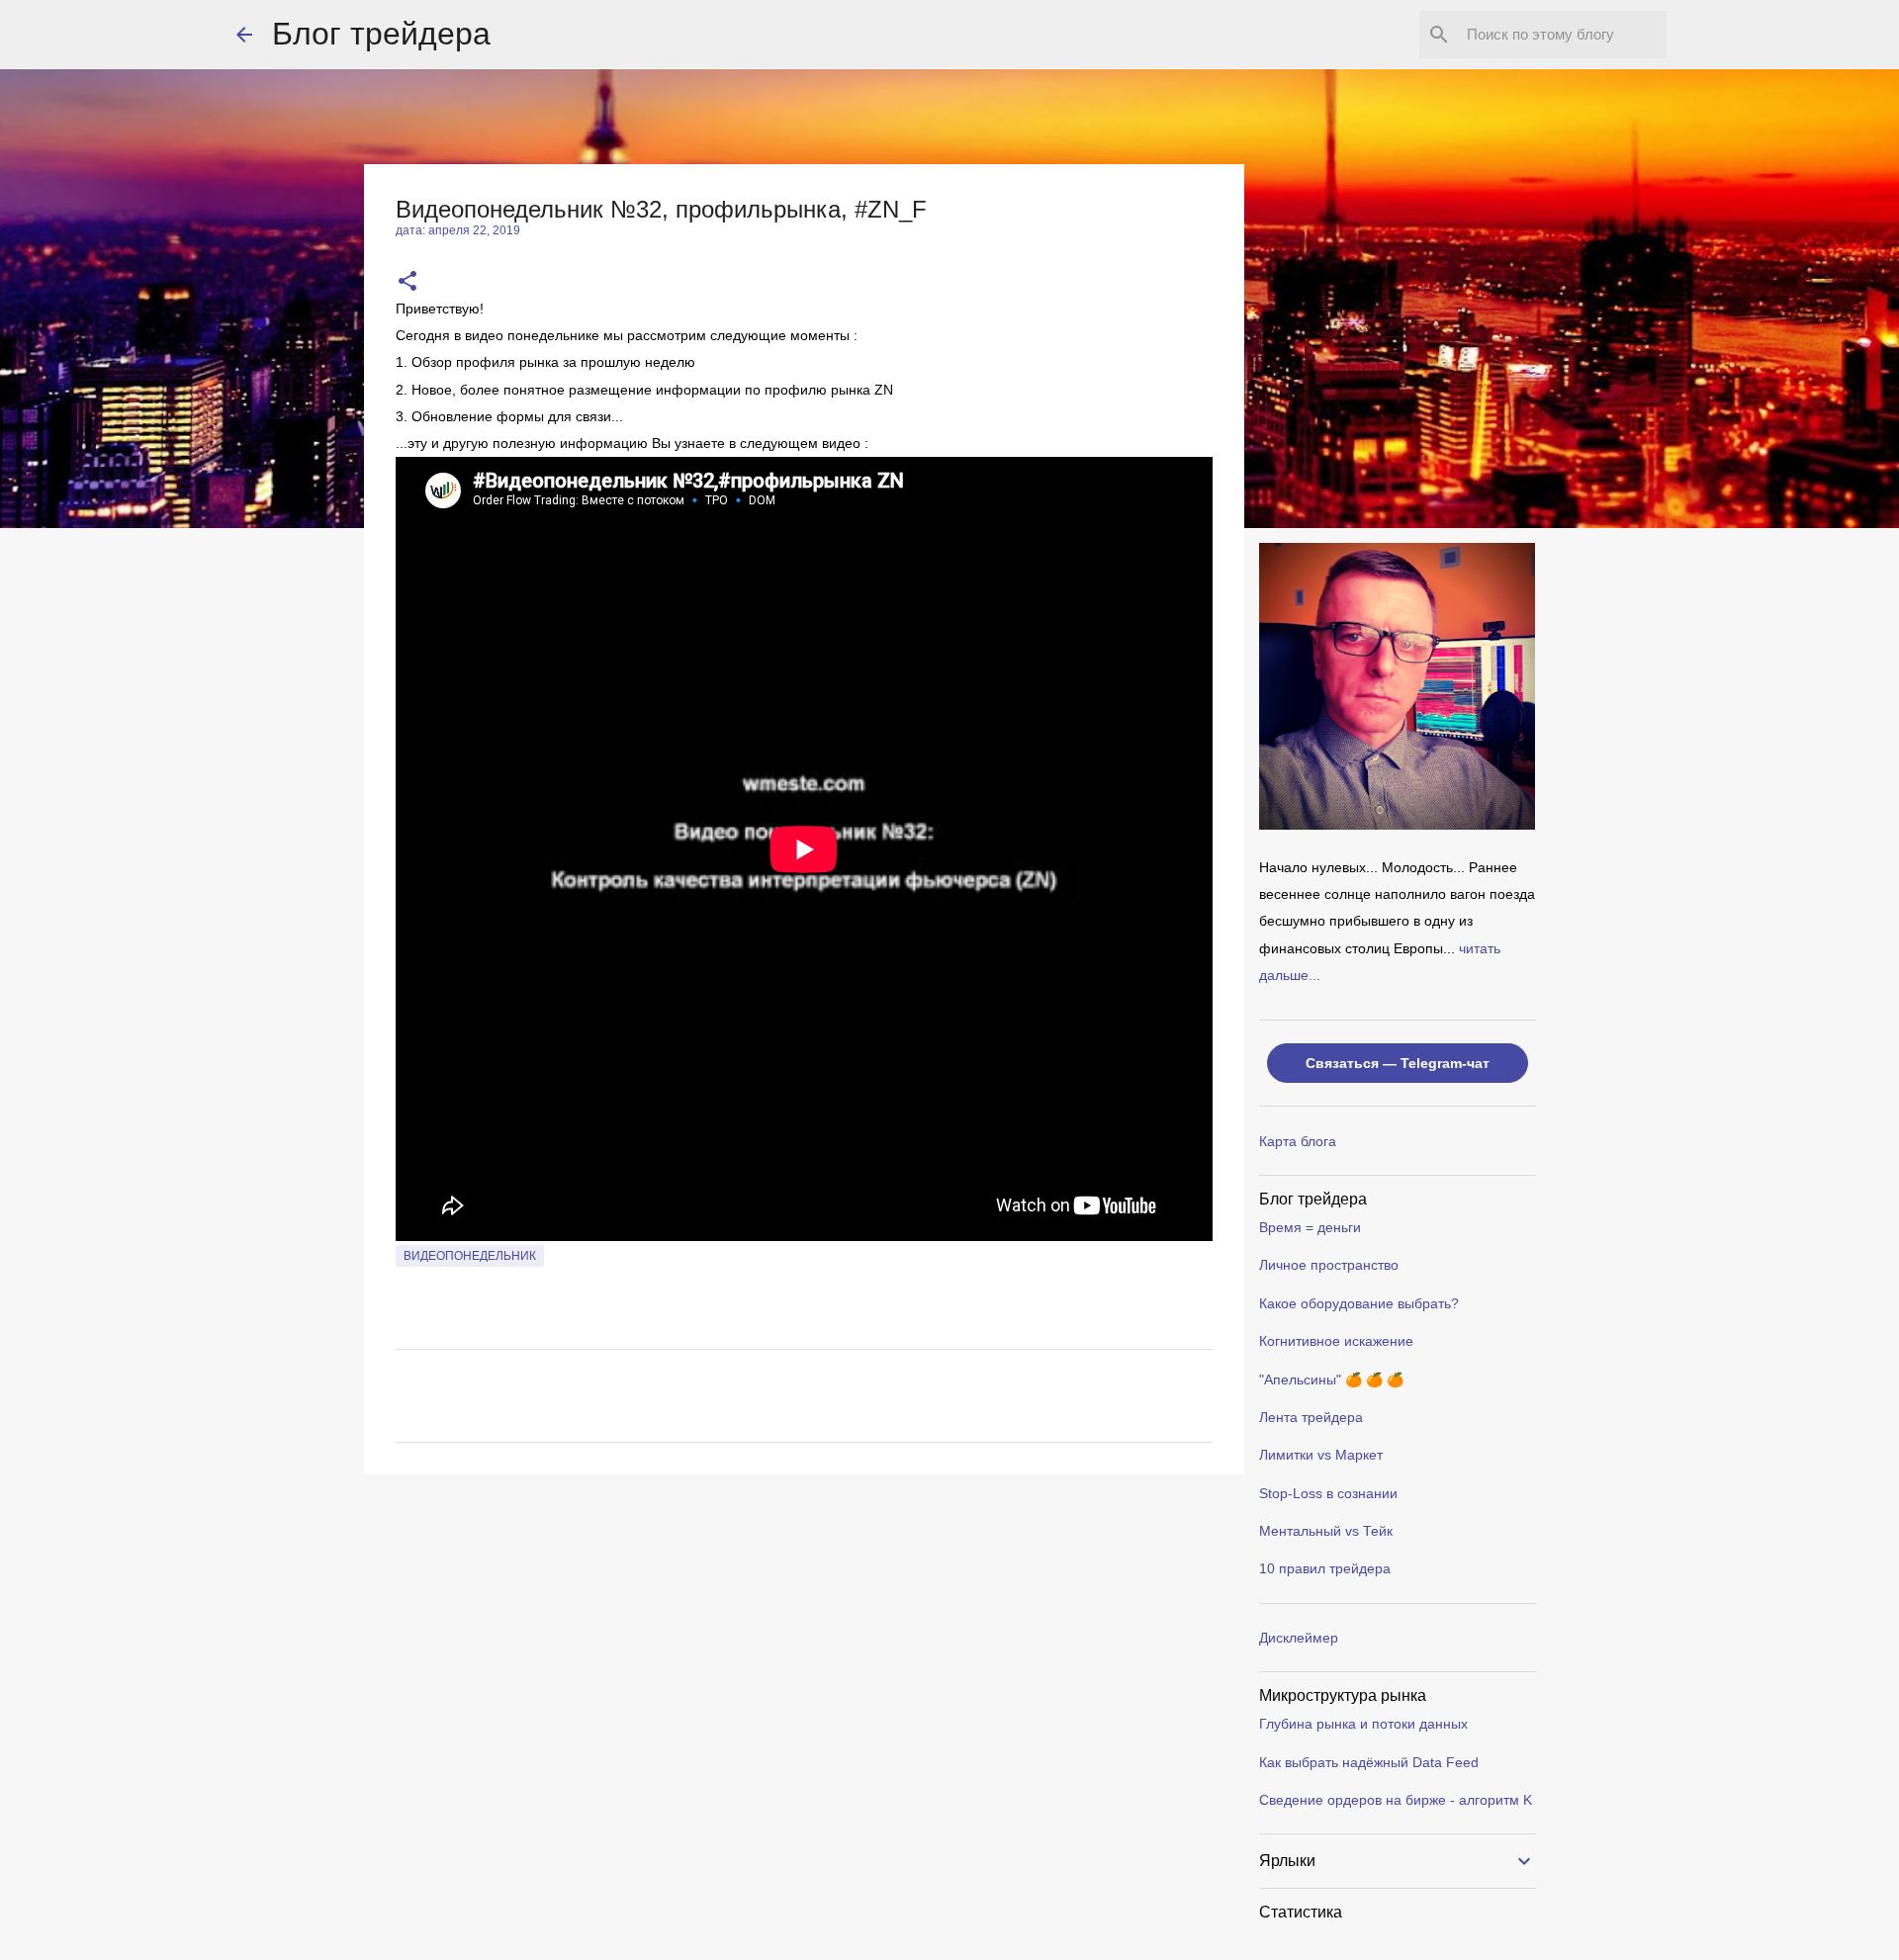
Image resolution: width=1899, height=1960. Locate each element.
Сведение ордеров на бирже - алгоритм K (1396, 1800)
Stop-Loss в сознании (1328, 1493)
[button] (407, 282)
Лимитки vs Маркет (1321, 1455)
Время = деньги (1310, 1227)
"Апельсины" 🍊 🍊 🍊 (1331, 1380)
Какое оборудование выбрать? (1359, 1303)
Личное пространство (1329, 1265)
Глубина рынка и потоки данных (1363, 1724)
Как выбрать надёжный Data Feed (1369, 1762)
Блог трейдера (381, 34)
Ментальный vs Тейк (1326, 1531)
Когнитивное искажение (1336, 1341)
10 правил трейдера (1325, 1568)
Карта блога (1298, 1141)
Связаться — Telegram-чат (1398, 1063)
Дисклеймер (1299, 1638)
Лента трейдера (1311, 1417)
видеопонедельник (470, 1256)
